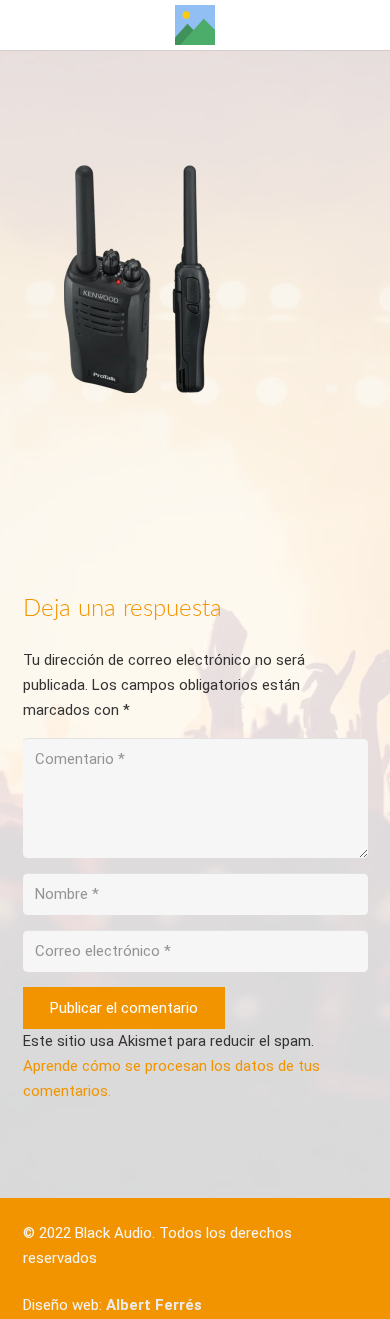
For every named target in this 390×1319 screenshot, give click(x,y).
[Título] (195, 25)
